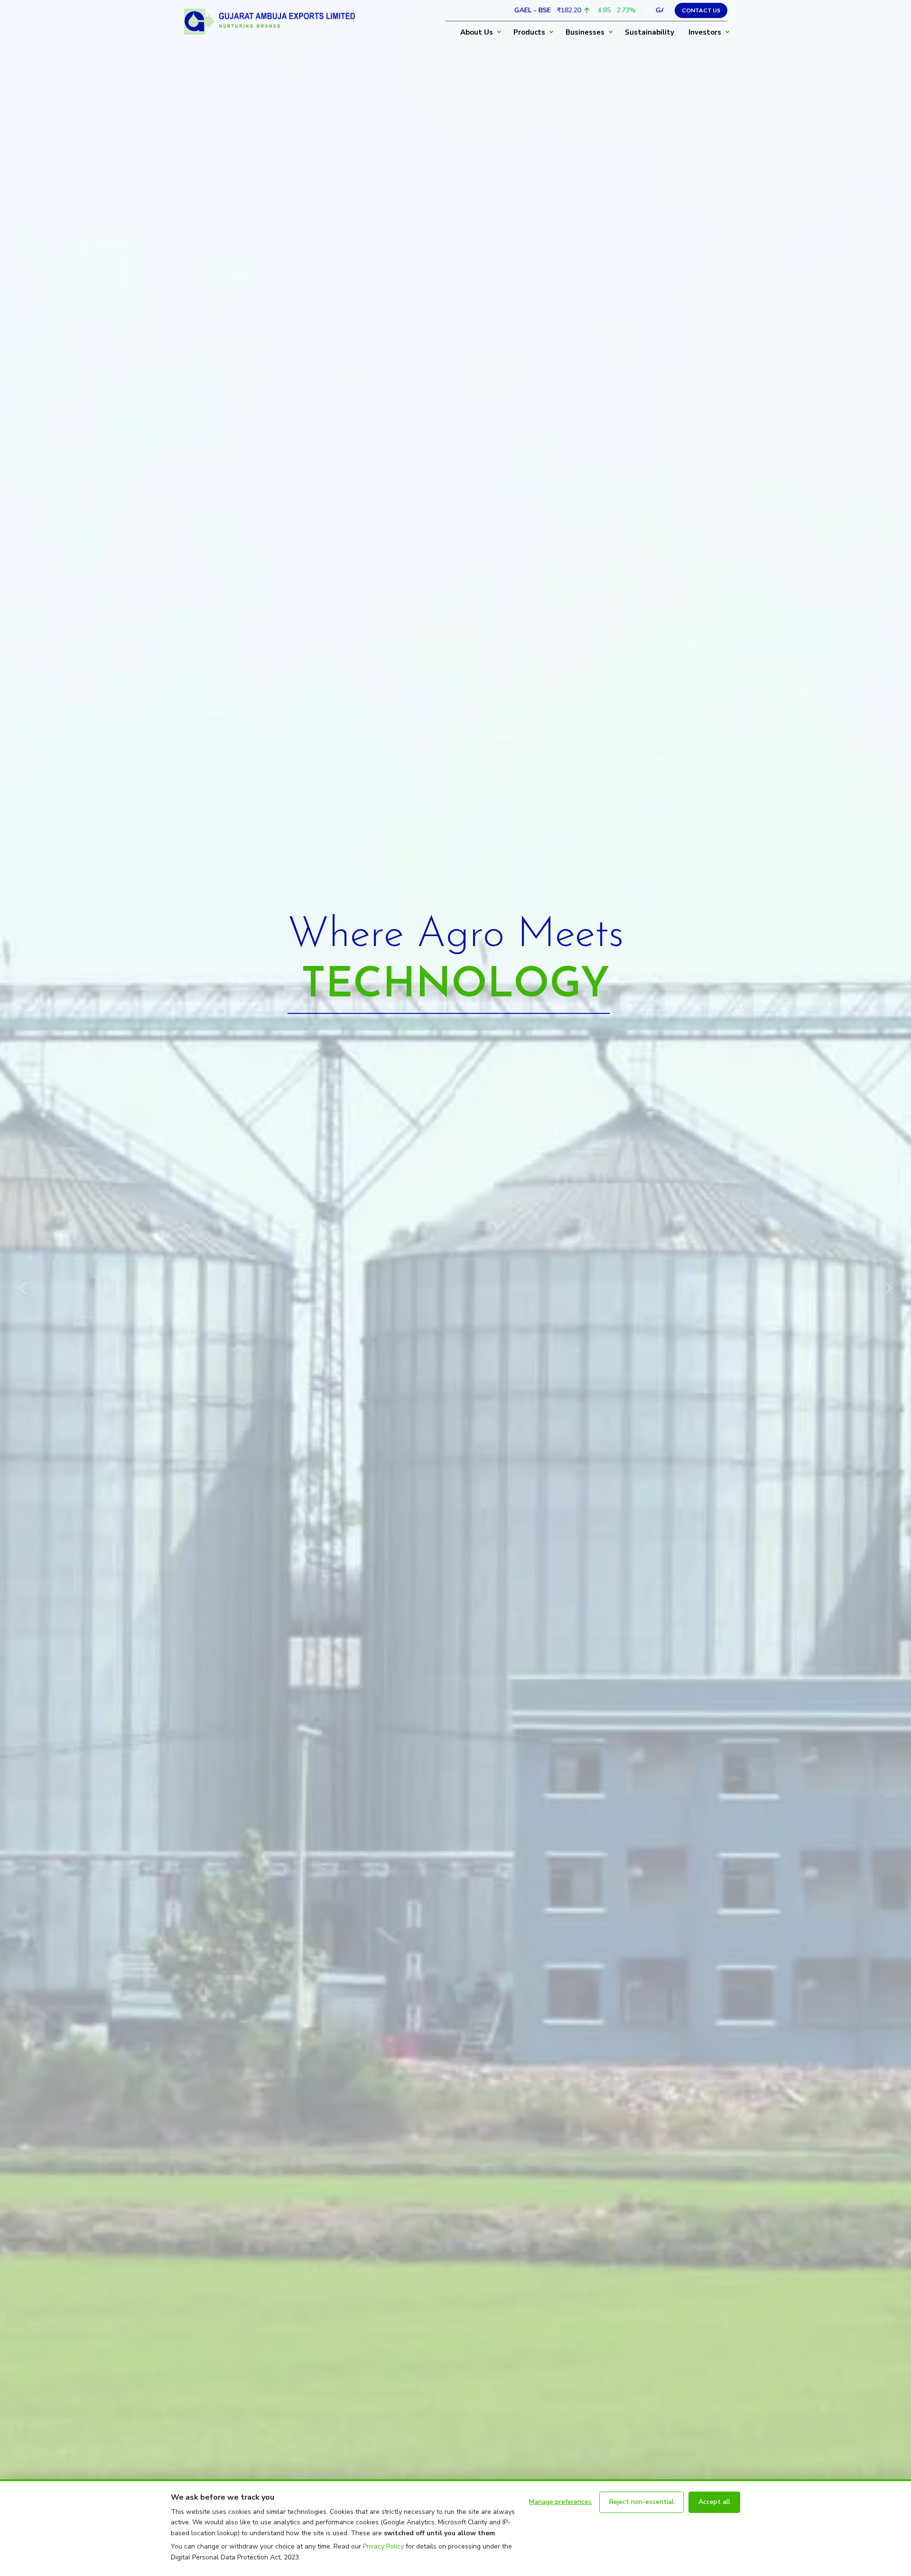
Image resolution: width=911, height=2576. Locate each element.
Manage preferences (560, 2502)
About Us (477, 32)
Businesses (585, 32)
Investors (705, 32)
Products (529, 32)
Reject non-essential (641, 2502)
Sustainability (650, 32)
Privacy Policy (383, 2546)
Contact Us (701, 10)
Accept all (714, 2502)
